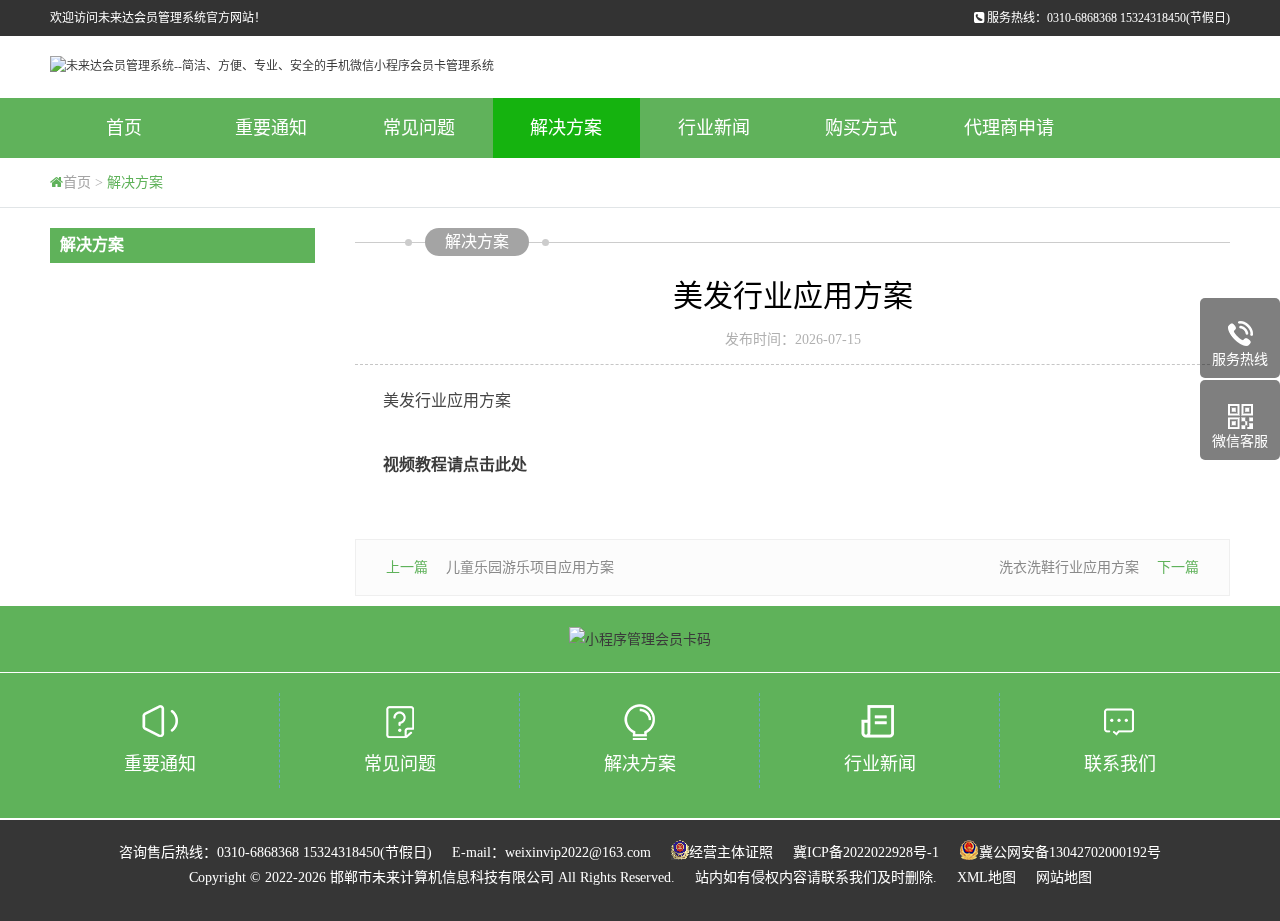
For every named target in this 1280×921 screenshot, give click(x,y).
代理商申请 (1009, 128)
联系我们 (1120, 764)
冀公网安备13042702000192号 (1070, 852)
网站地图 (1064, 877)
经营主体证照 (731, 852)
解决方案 (566, 128)
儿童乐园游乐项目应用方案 (530, 567)
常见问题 (419, 128)
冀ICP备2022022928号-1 (866, 852)
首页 (124, 128)
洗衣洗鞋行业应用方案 (1069, 567)
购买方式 (861, 128)
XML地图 (986, 877)
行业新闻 (714, 128)
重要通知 (271, 128)
